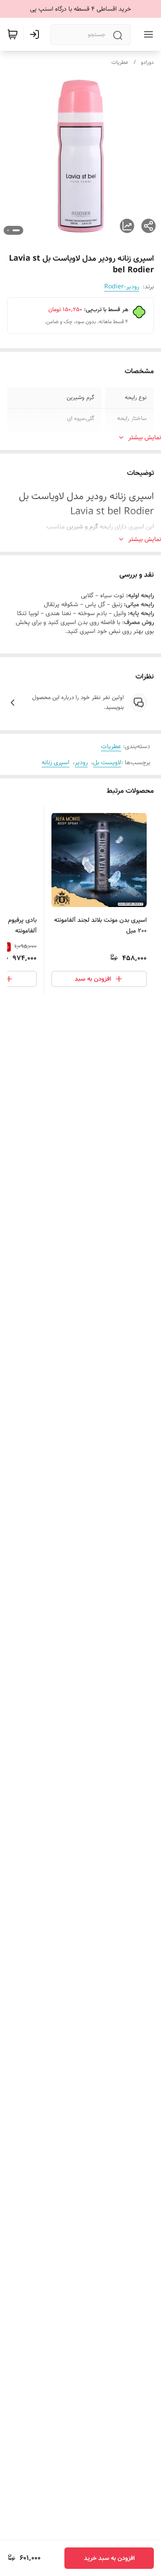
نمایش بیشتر (145, 437)
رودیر (81, 762)
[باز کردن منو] (147, 34)
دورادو (147, 62)
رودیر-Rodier (122, 287)
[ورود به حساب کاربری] (36, 34)
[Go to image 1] (16, 230)
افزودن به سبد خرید (109, 2558)
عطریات (120, 62)
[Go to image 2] (8, 230)
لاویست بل (107, 762)
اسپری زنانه (55, 762)
